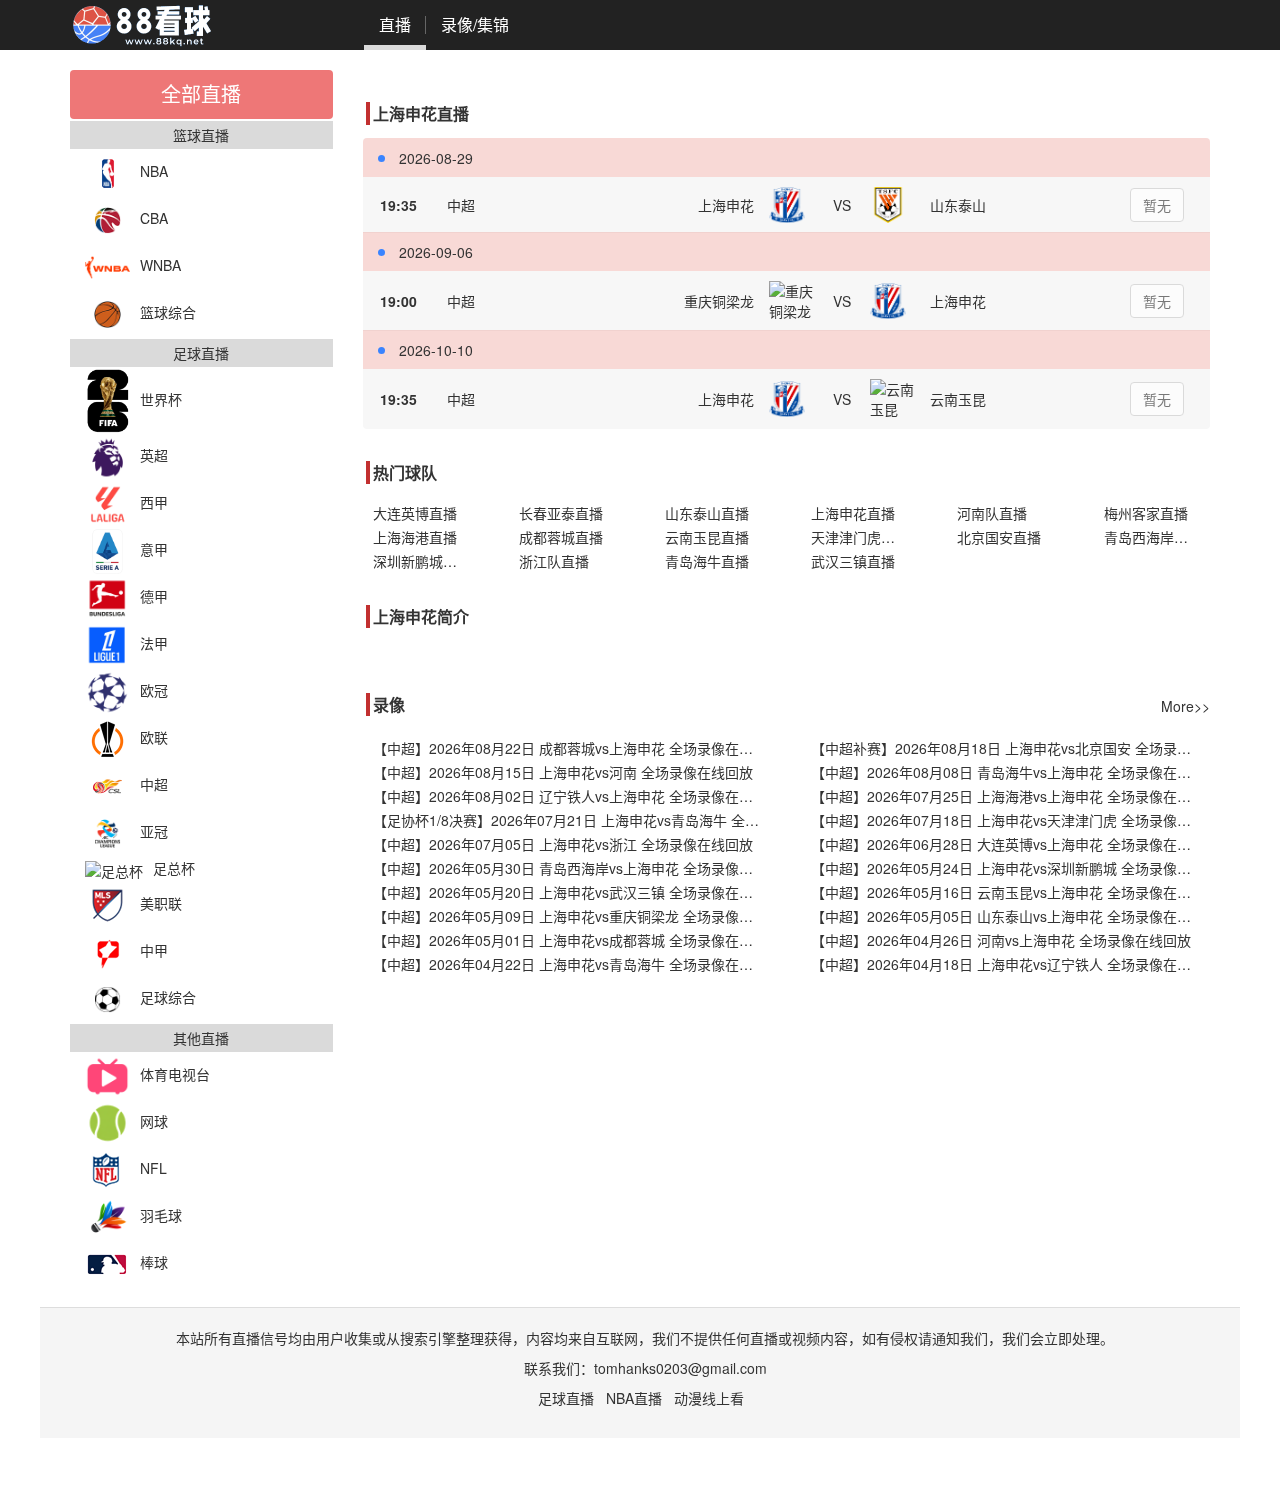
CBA (154, 218)
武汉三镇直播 (853, 561)
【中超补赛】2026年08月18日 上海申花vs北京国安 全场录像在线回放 (1010, 748)
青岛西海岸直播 (1153, 537)
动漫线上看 (709, 1398)
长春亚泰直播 (561, 513)
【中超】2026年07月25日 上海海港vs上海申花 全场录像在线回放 (1010, 796)
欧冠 (154, 690)
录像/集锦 (475, 24)
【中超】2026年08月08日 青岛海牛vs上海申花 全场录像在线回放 (1010, 772)
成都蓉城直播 (561, 537)
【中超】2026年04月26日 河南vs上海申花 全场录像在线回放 (1001, 940)
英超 (154, 455)
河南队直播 (992, 513)
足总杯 (174, 868)
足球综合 (168, 997)
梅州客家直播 (1146, 513)
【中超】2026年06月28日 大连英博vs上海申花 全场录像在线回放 (1010, 844)
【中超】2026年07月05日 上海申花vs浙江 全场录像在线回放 (563, 844)
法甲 (154, 643)
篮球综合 (168, 312)
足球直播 (566, 1398)
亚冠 (154, 831)
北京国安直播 (999, 537)
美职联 (161, 903)
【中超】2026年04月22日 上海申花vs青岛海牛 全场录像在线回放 (572, 964)
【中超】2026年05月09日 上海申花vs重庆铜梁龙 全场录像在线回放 (572, 916)
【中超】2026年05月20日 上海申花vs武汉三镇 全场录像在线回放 (572, 892)
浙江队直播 (554, 561)
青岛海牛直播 (707, 561)
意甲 (154, 549)
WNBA (160, 265)
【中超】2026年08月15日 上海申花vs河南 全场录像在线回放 (563, 772)
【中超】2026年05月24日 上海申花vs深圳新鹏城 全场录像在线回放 (1010, 868)
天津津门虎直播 (860, 537)
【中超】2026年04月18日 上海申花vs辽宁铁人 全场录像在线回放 (1010, 964)
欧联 (154, 737)
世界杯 (161, 399)
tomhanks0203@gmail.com (680, 1368)
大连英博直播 (415, 513)
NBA (154, 171)
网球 (154, 1121)
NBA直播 (634, 1398)
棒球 (154, 1262)
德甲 (154, 596)
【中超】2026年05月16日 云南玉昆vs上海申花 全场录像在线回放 (1010, 892)
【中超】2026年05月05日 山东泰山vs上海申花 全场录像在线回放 (1010, 916)
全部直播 (201, 93)
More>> (1185, 706)
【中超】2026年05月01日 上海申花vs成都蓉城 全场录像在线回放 (572, 940)
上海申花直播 (853, 513)
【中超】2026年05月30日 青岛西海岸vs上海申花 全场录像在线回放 (572, 868)
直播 (395, 24)
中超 (154, 784)
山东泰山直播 (707, 513)
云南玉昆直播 (707, 537)
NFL (153, 1168)
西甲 (154, 502)
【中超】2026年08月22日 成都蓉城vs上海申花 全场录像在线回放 (572, 748)
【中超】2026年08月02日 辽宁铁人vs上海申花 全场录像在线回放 (572, 796)
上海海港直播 (415, 537)
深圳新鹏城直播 (422, 561)
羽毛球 (161, 1215)
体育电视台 (175, 1074)
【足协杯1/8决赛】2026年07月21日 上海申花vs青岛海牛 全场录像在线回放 (572, 820)
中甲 (154, 950)
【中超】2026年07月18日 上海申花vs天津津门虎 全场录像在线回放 (1010, 820)
